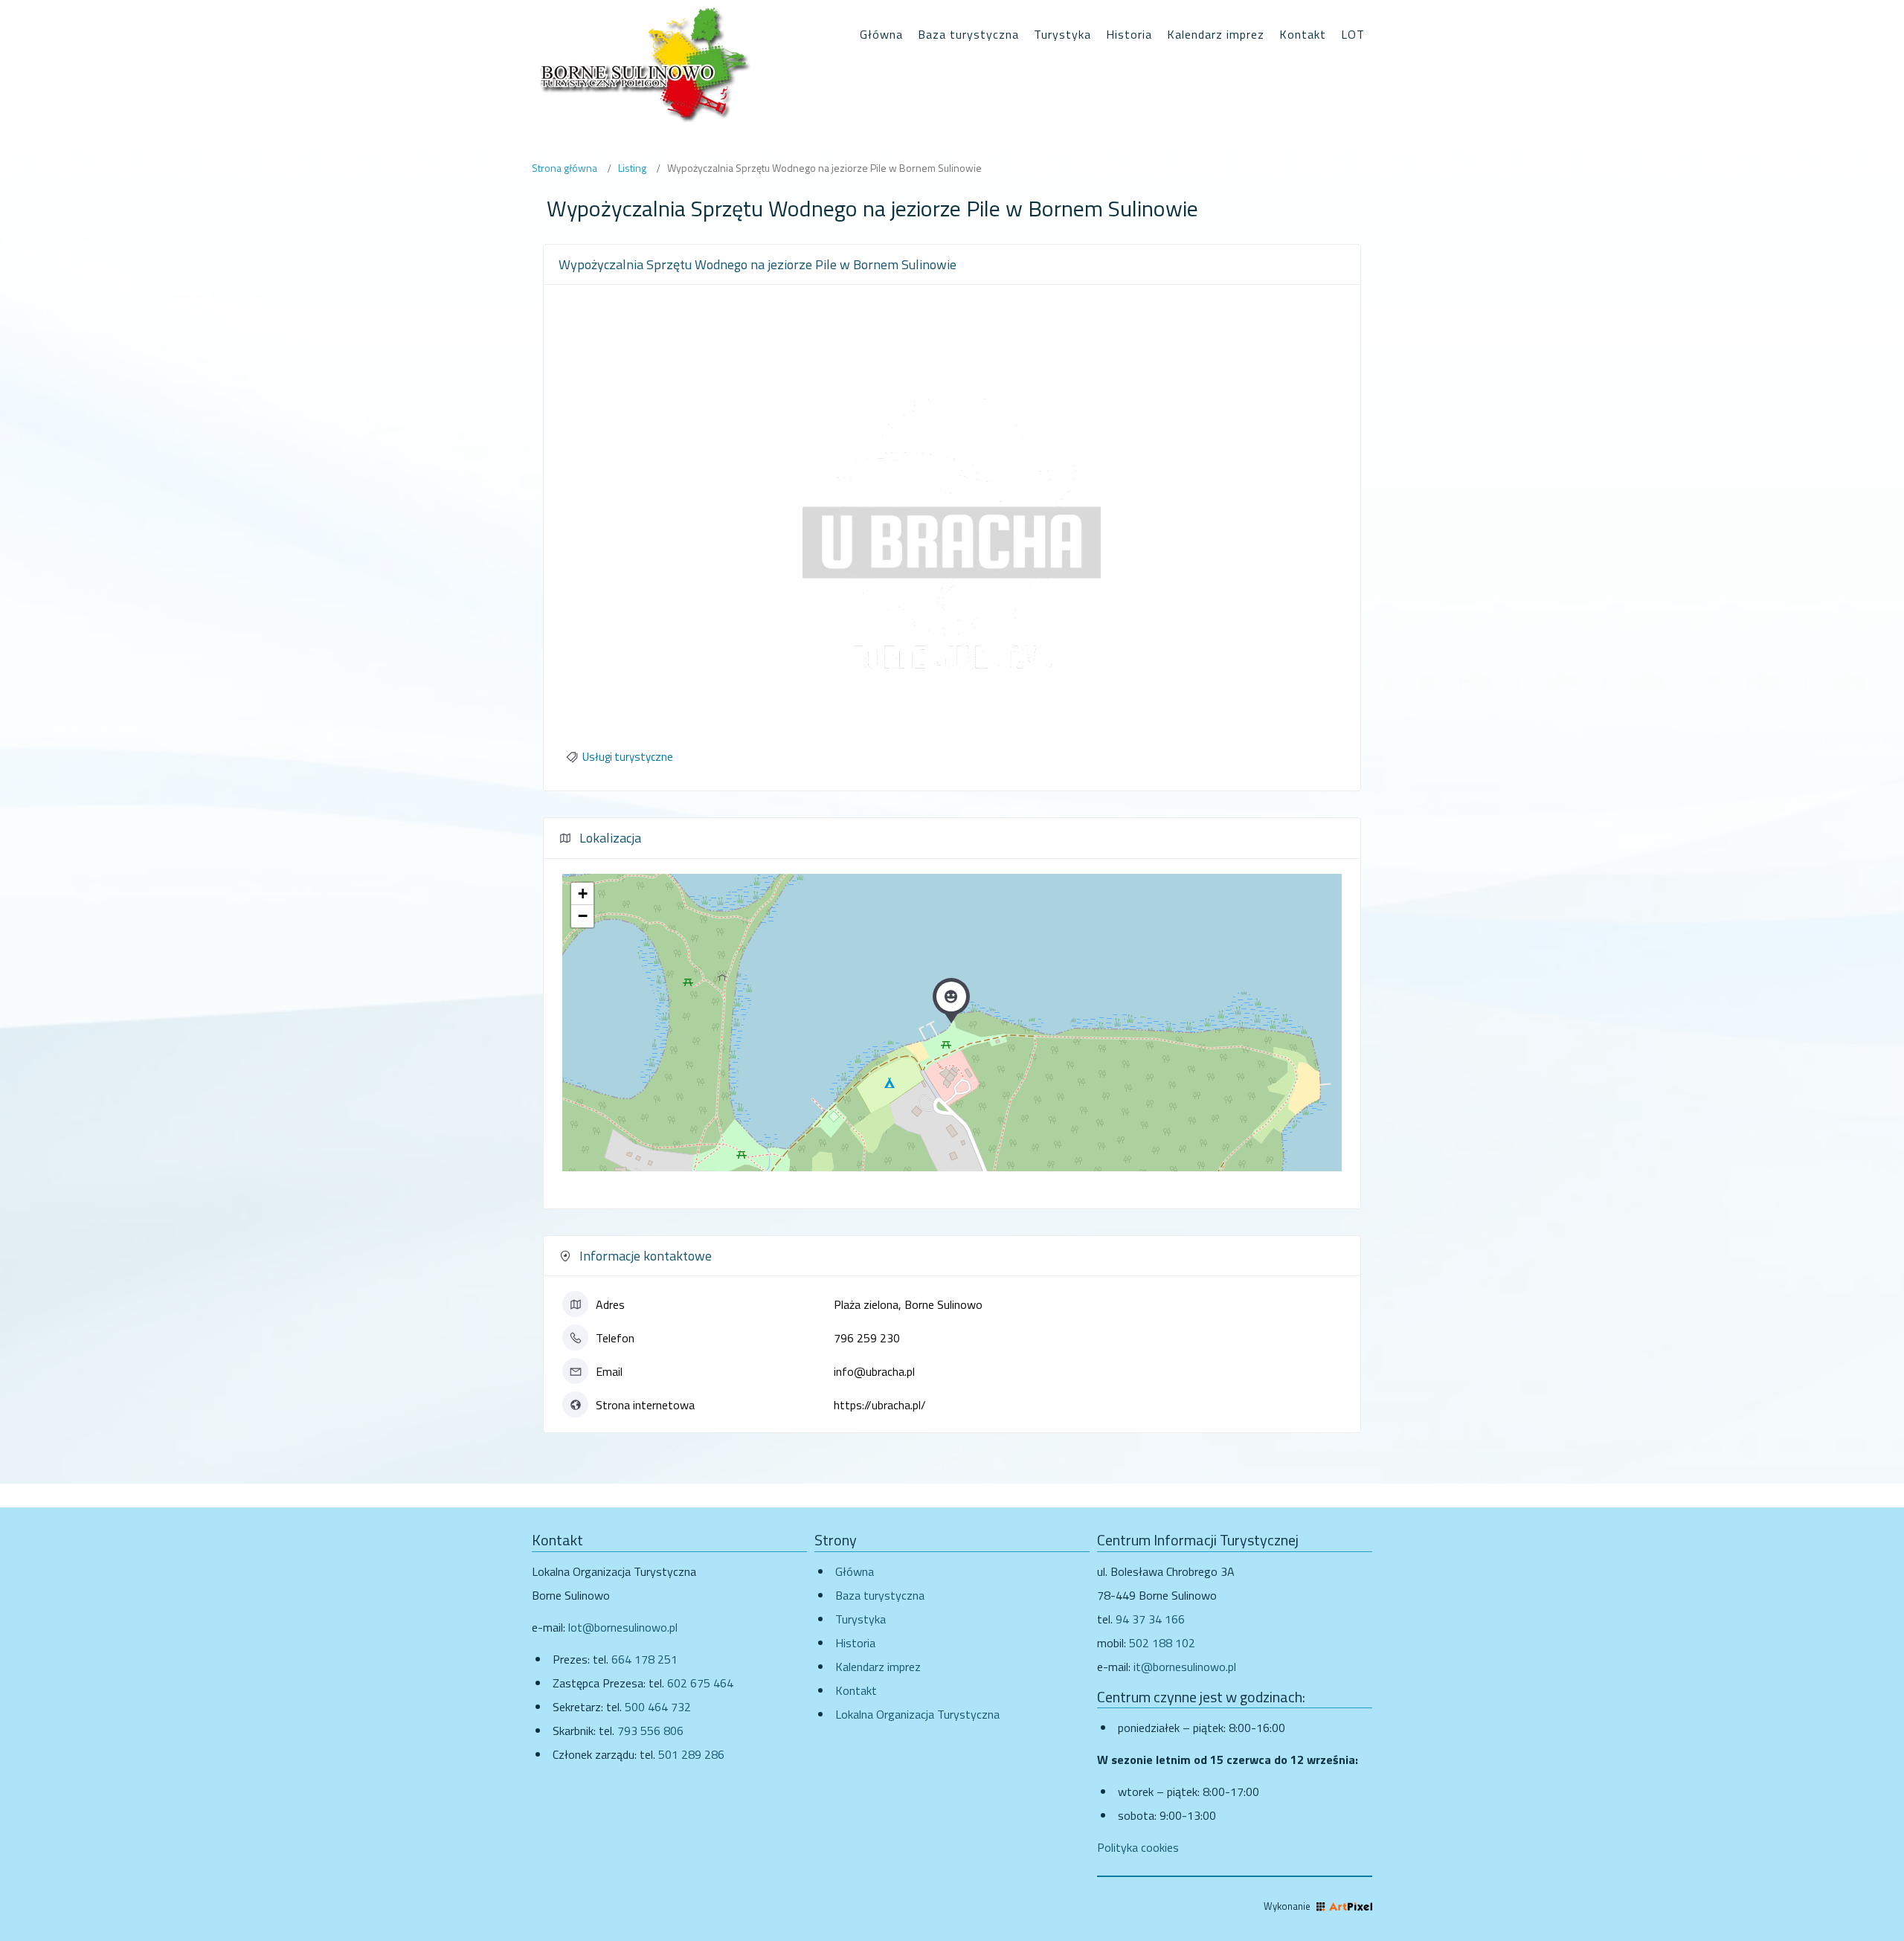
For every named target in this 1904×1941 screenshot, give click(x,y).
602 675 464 (700, 1683)
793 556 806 (650, 1731)
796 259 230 (867, 1338)
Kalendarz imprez (878, 1667)
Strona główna (565, 168)
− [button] (583, 916)
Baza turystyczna (880, 1595)
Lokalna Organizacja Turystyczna (917, 1714)
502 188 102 (1162, 1643)
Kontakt (856, 1690)
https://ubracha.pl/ (880, 1405)
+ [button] (583, 894)
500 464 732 (658, 1707)
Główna (855, 1571)
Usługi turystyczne (628, 757)
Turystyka (861, 1619)
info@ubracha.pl (874, 1371)
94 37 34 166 (1150, 1619)
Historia (855, 1643)
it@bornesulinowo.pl (1185, 1667)
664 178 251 (644, 1659)
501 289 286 (691, 1754)
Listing (632, 168)
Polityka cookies (1138, 1847)
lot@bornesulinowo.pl (623, 1627)
